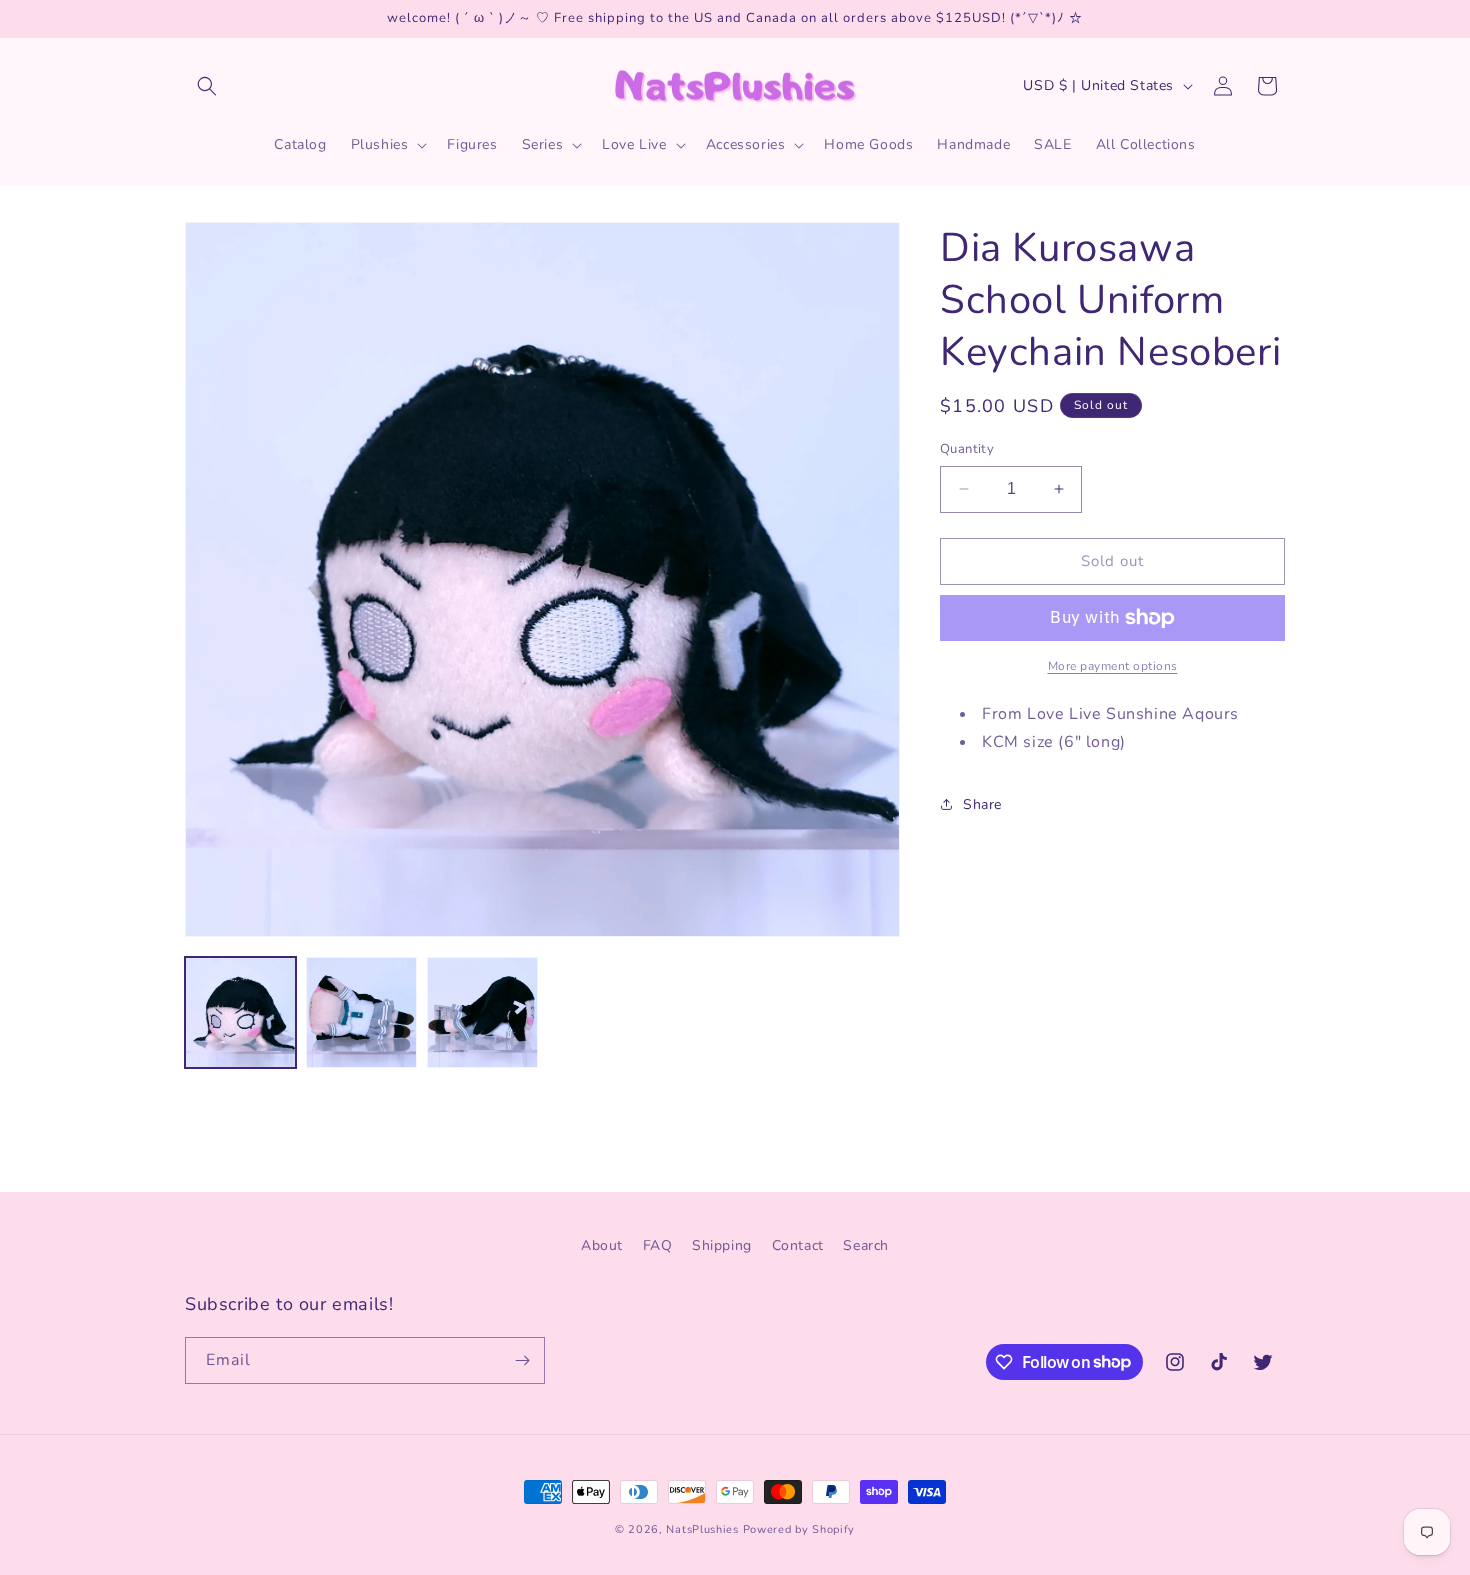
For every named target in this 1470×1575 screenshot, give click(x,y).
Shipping (722, 1245)
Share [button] (982, 804)
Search (866, 1245)
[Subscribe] (522, 1360)
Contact (798, 1245)
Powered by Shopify (799, 1529)
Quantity (967, 449)
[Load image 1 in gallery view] (240, 1012)
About (602, 1245)
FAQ (658, 1245)
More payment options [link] (1113, 666)
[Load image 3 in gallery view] (482, 1012)
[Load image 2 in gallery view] (361, 1012)
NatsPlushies (702, 1529)
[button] (207, 86)
